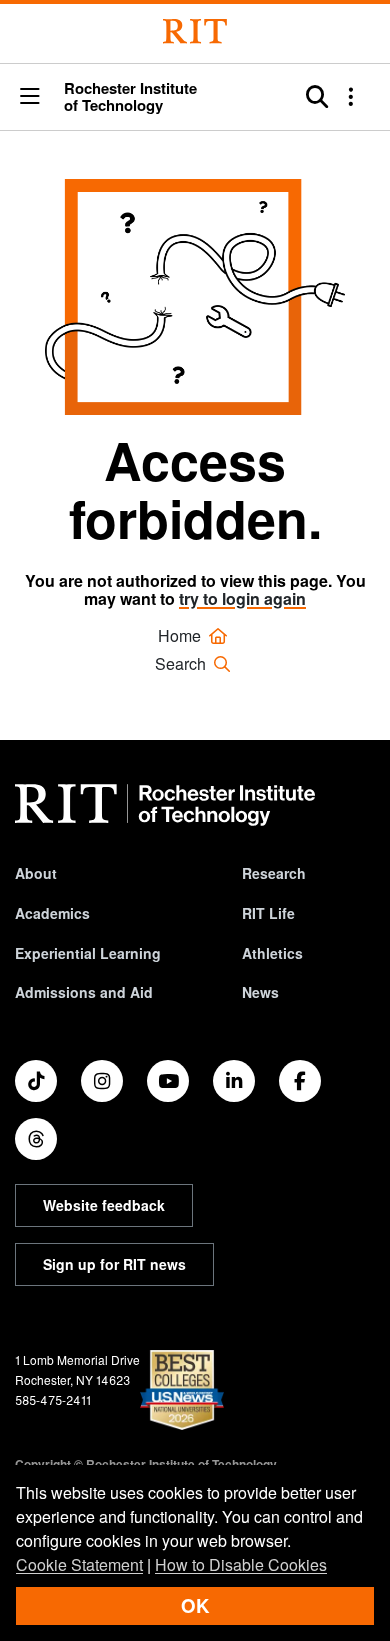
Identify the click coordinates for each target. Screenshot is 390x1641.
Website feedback (104, 1205)
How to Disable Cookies (241, 1564)
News (260, 992)
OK (195, 1605)
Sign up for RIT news (114, 1264)
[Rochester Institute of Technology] (195, 31)
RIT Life (268, 913)
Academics (52, 913)
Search (182, 663)
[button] (30, 97)
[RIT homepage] (165, 805)
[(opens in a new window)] (36, 1081)
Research (274, 873)
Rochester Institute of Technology (130, 97)
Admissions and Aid (84, 992)
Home (181, 635)
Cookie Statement (79, 1564)
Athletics (272, 953)
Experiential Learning (88, 953)
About (36, 873)
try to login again (242, 598)
